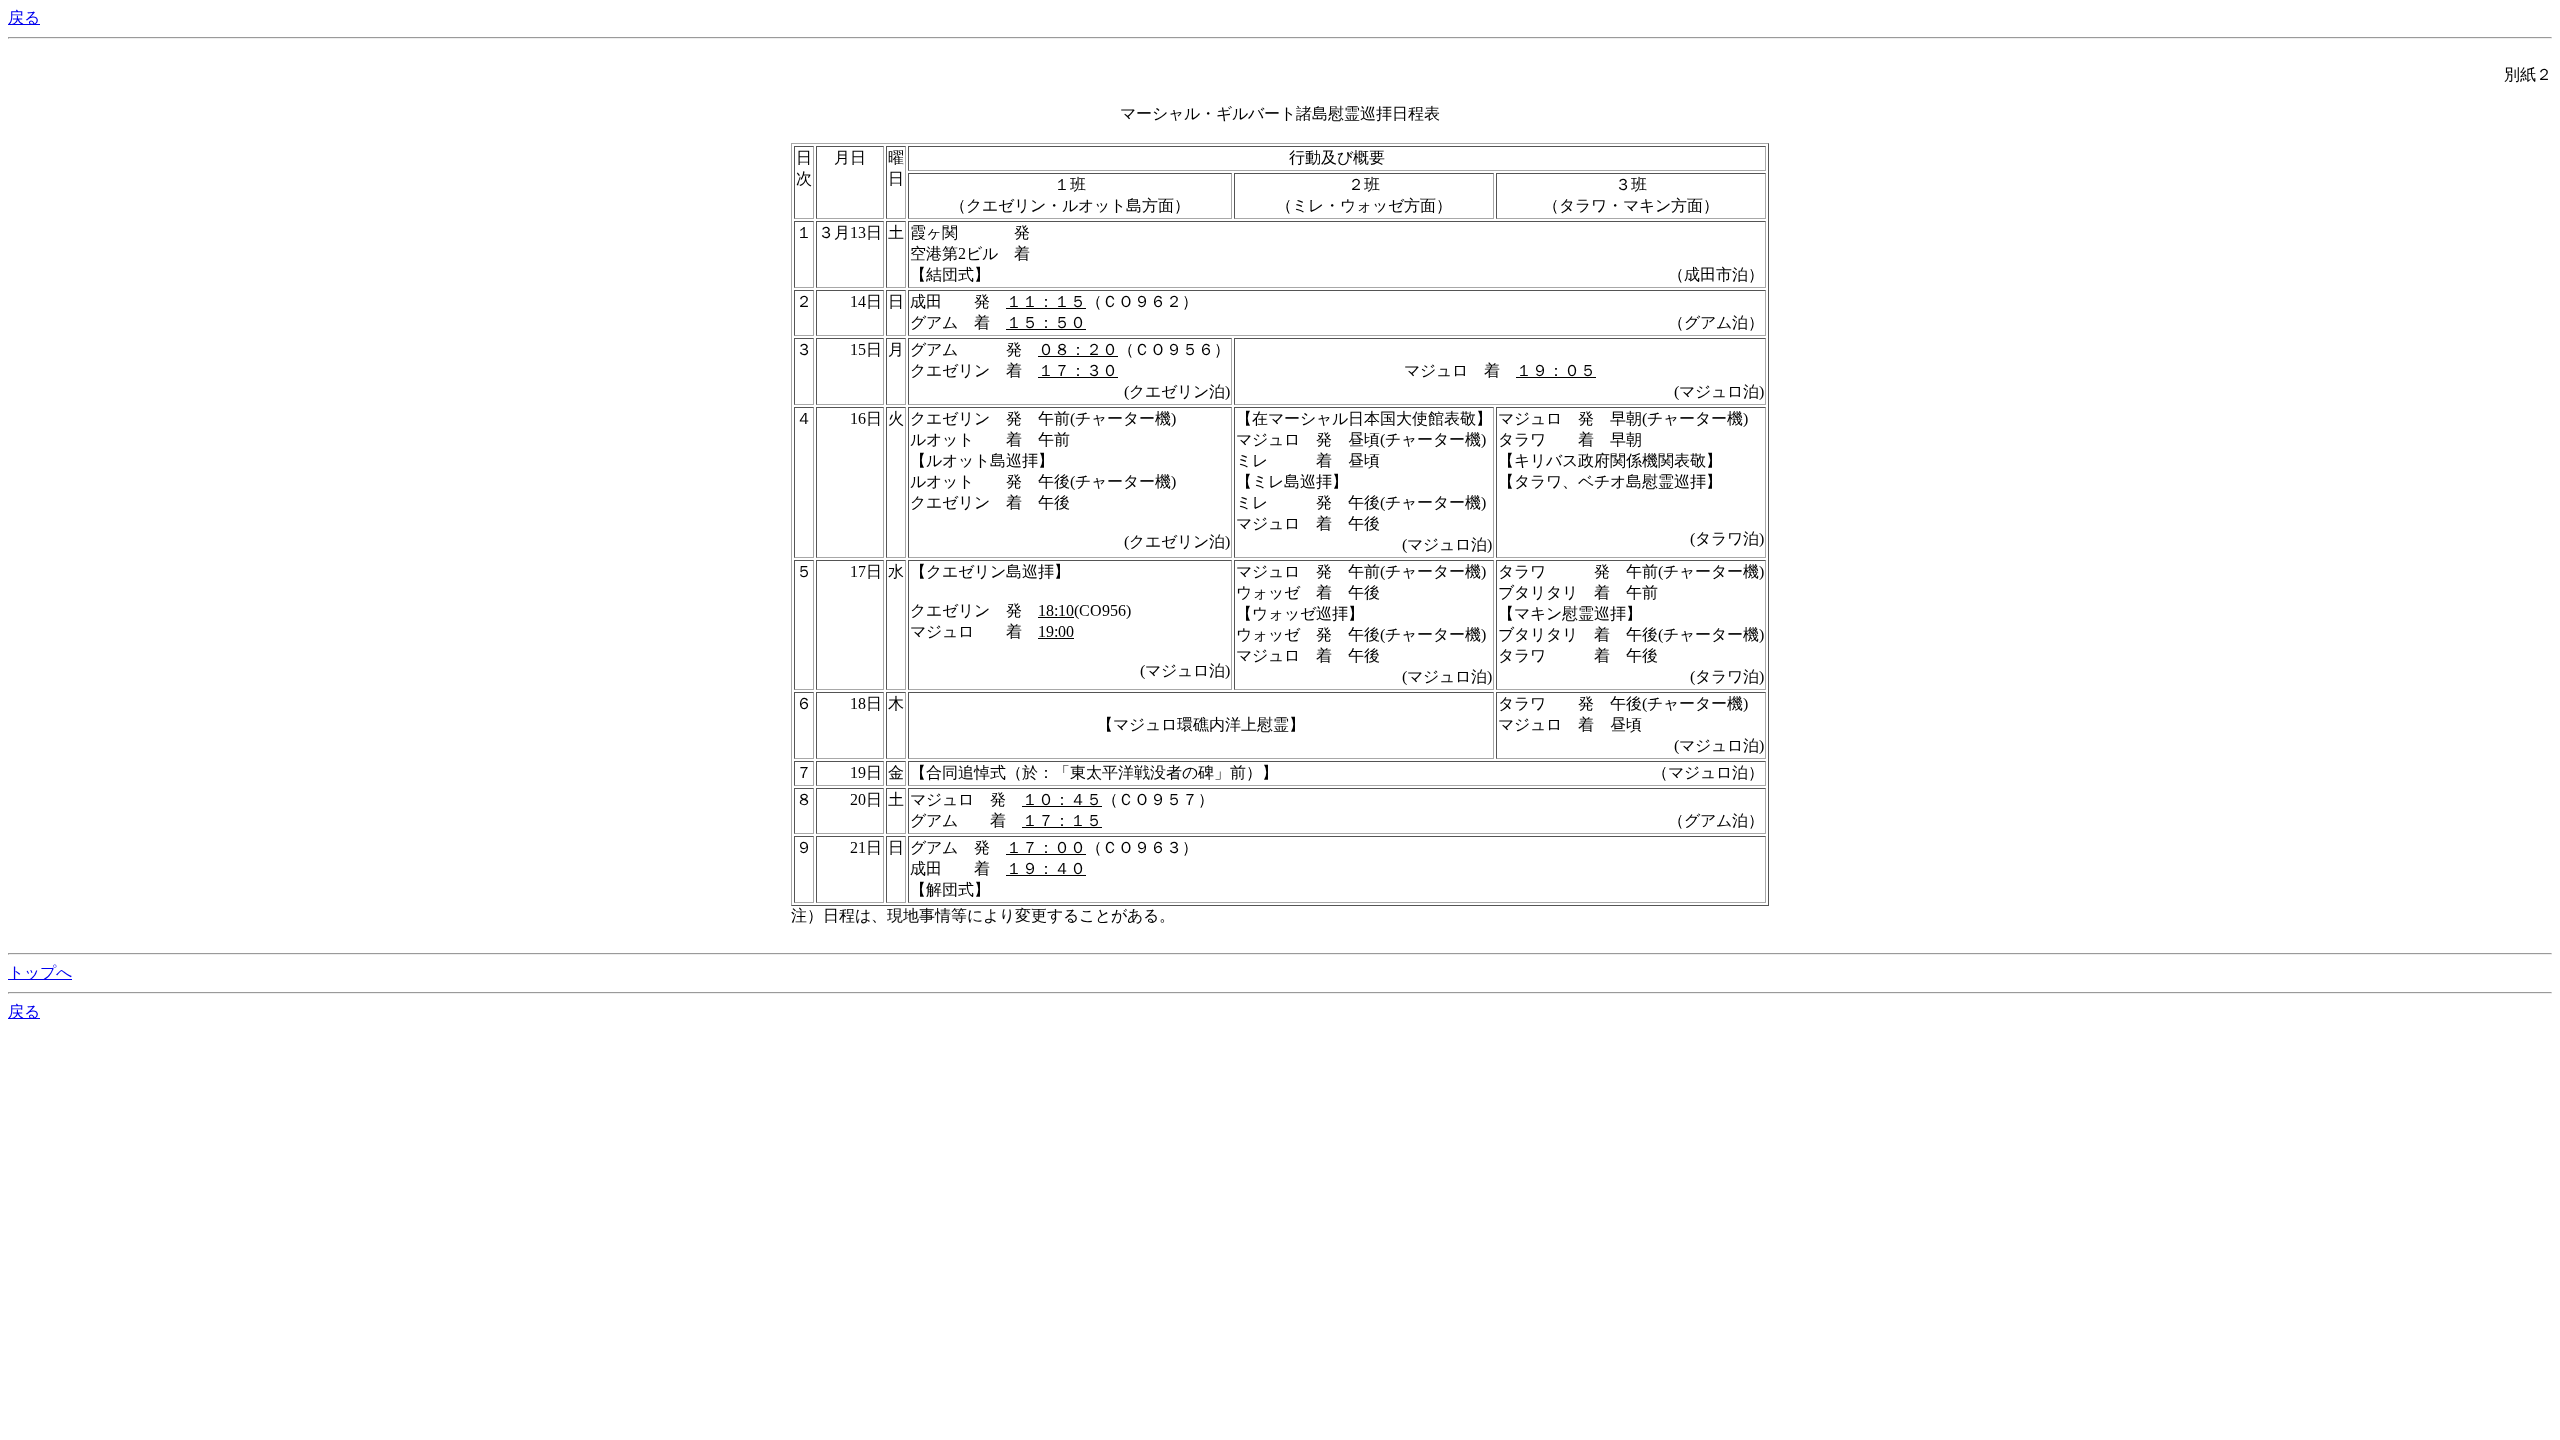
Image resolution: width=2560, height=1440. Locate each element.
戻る (24, 17)
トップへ (40, 972)
